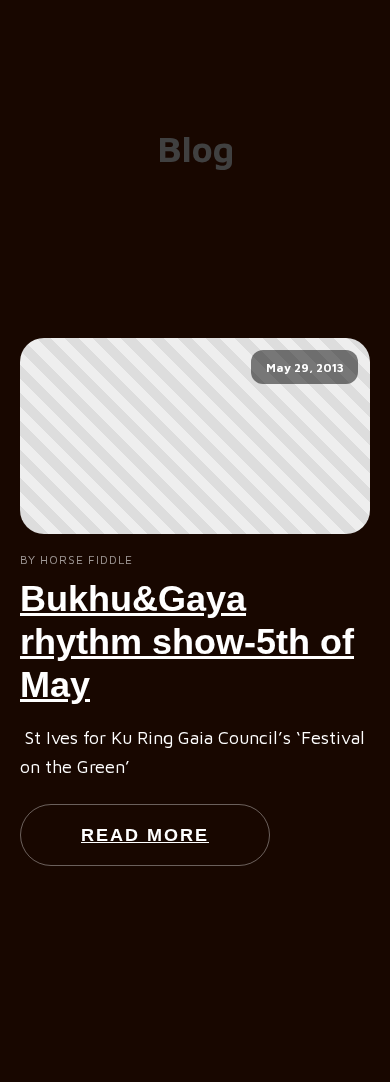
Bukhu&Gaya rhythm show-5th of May (187, 641)
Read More (145, 835)
